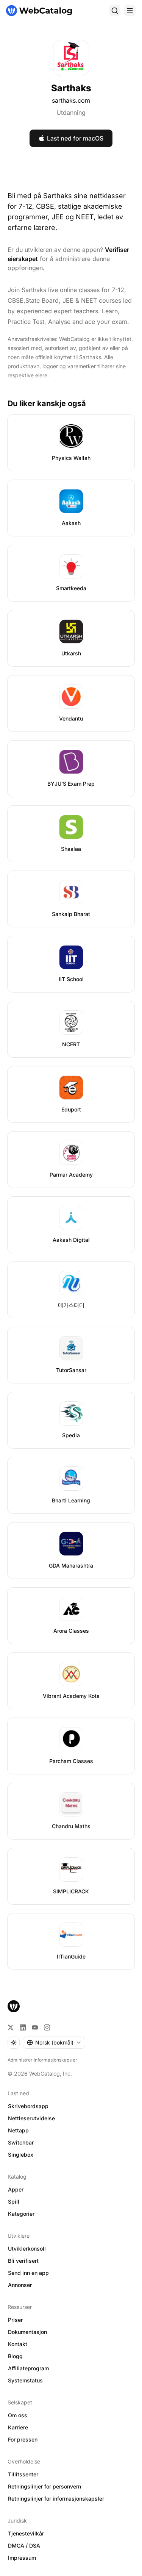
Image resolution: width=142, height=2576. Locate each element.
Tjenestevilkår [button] (26, 2533)
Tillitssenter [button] (23, 2474)
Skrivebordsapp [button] (28, 2106)
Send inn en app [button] (28, 2273)
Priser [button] (15, 2320)
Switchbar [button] (21, 2142)
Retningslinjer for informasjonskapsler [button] (56, 2499)
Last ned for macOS (75, 138)
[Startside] (39, 11)
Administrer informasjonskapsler (42, 2060)
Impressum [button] (22, 2558)
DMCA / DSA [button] (24, 2546)
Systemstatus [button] (25, 2380)
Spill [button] (14, 2202)
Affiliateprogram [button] (28, 2368)
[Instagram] (47, 2027)
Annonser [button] (20, 2285)
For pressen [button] (23, 2439)
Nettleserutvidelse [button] (31, 2118)
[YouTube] (35, 2027)
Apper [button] (16, 2189)
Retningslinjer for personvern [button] (44, 2486)
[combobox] (54, 2043)
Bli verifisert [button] (23, 2261)
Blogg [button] (15, 2356)
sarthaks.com (71, 100)
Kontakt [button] (18, 2344)
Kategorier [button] (21, 2214)
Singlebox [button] (21, 2155)
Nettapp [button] (18, 2130)
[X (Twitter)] (11, 2027)
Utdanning (71, 113)
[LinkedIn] (23, 2027)
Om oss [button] (18, 2415)
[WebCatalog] (14, 2006)
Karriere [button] (18, 2427)
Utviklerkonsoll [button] (27, 2249)
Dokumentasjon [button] (27, 2332)
